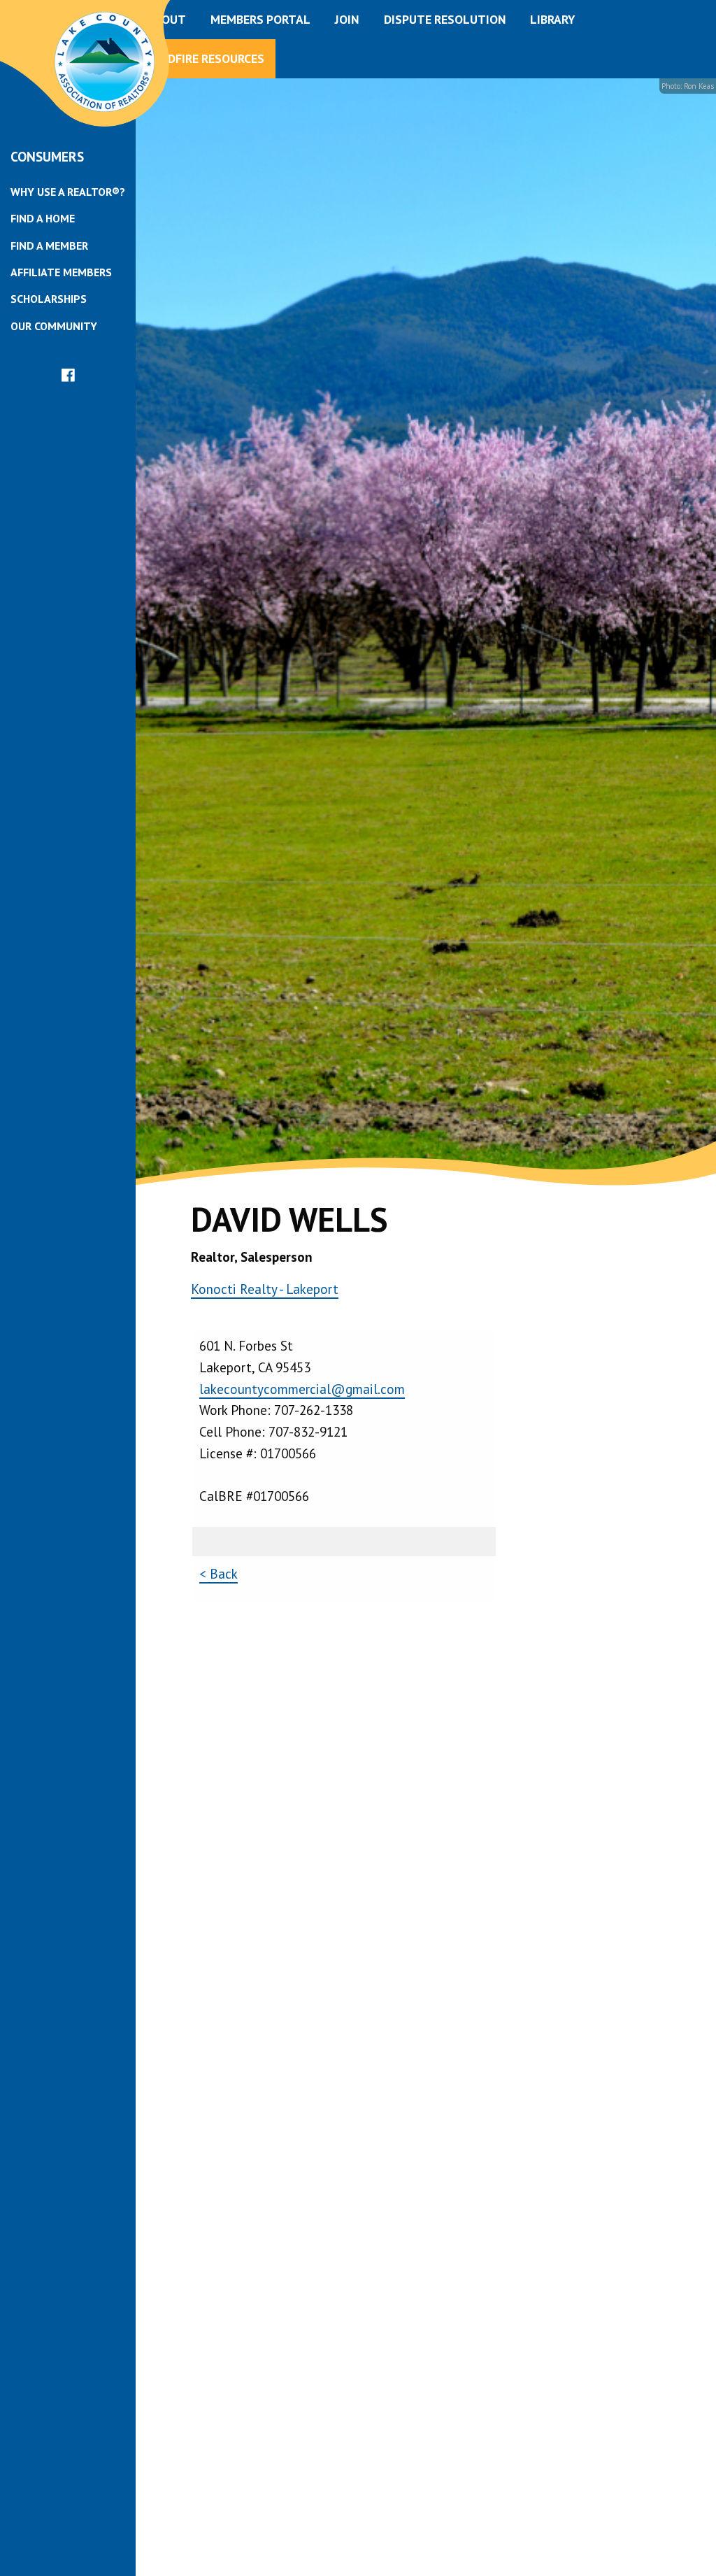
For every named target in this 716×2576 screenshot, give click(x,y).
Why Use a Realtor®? (68, 192)
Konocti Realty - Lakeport (265, 1289)
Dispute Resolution (445, 19)
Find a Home (43, 218)
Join (347, 19)
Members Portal (260, 19)
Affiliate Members (61, 272)
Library (552, 19)
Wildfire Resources (206, 58)
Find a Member (49, 245)
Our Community (54, 326)
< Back (219, 1573)
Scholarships (49, 299)
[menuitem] (68, 192)
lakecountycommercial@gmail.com (302, 1389)
